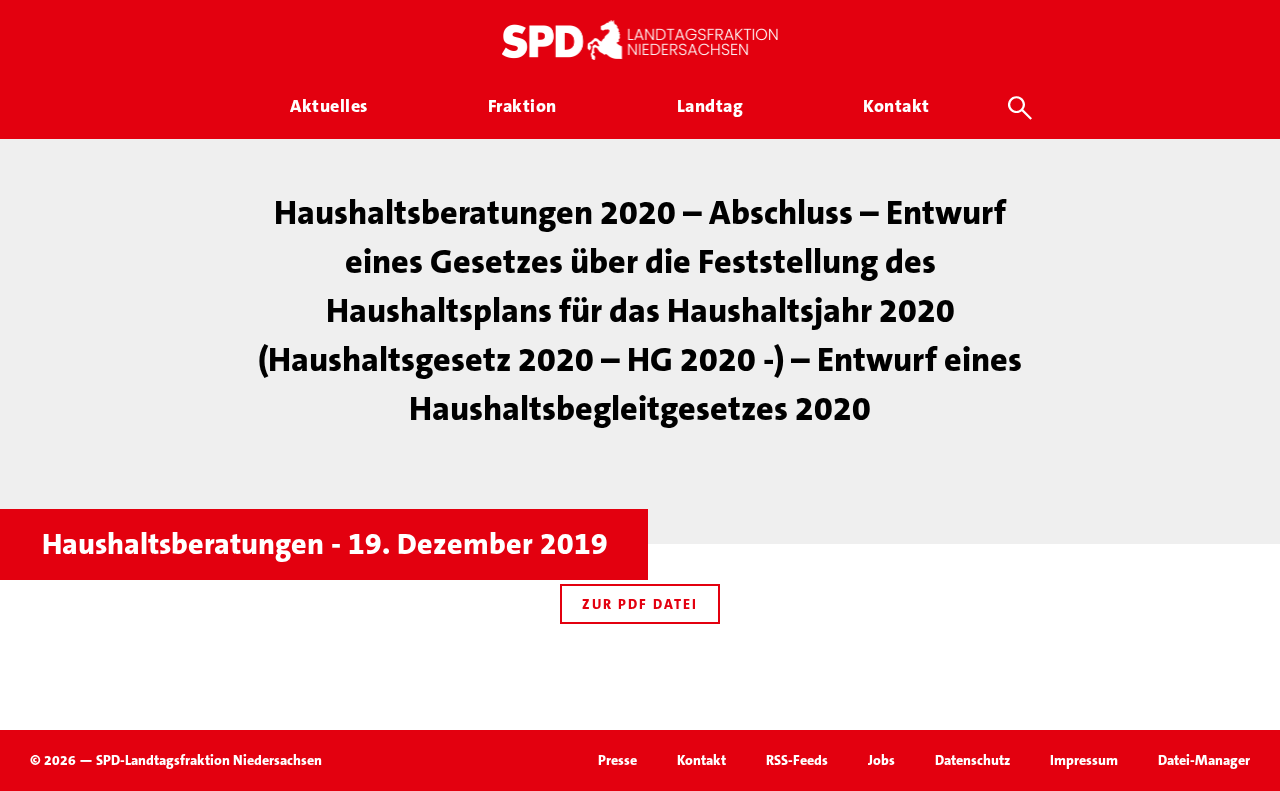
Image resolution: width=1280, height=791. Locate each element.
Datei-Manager (1204, 760)
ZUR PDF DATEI (640, 604)
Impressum (1084, 760)
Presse (617, 760)
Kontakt (701, 760)
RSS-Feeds (797, 760)
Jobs (881, 760)
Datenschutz (972, 760)
